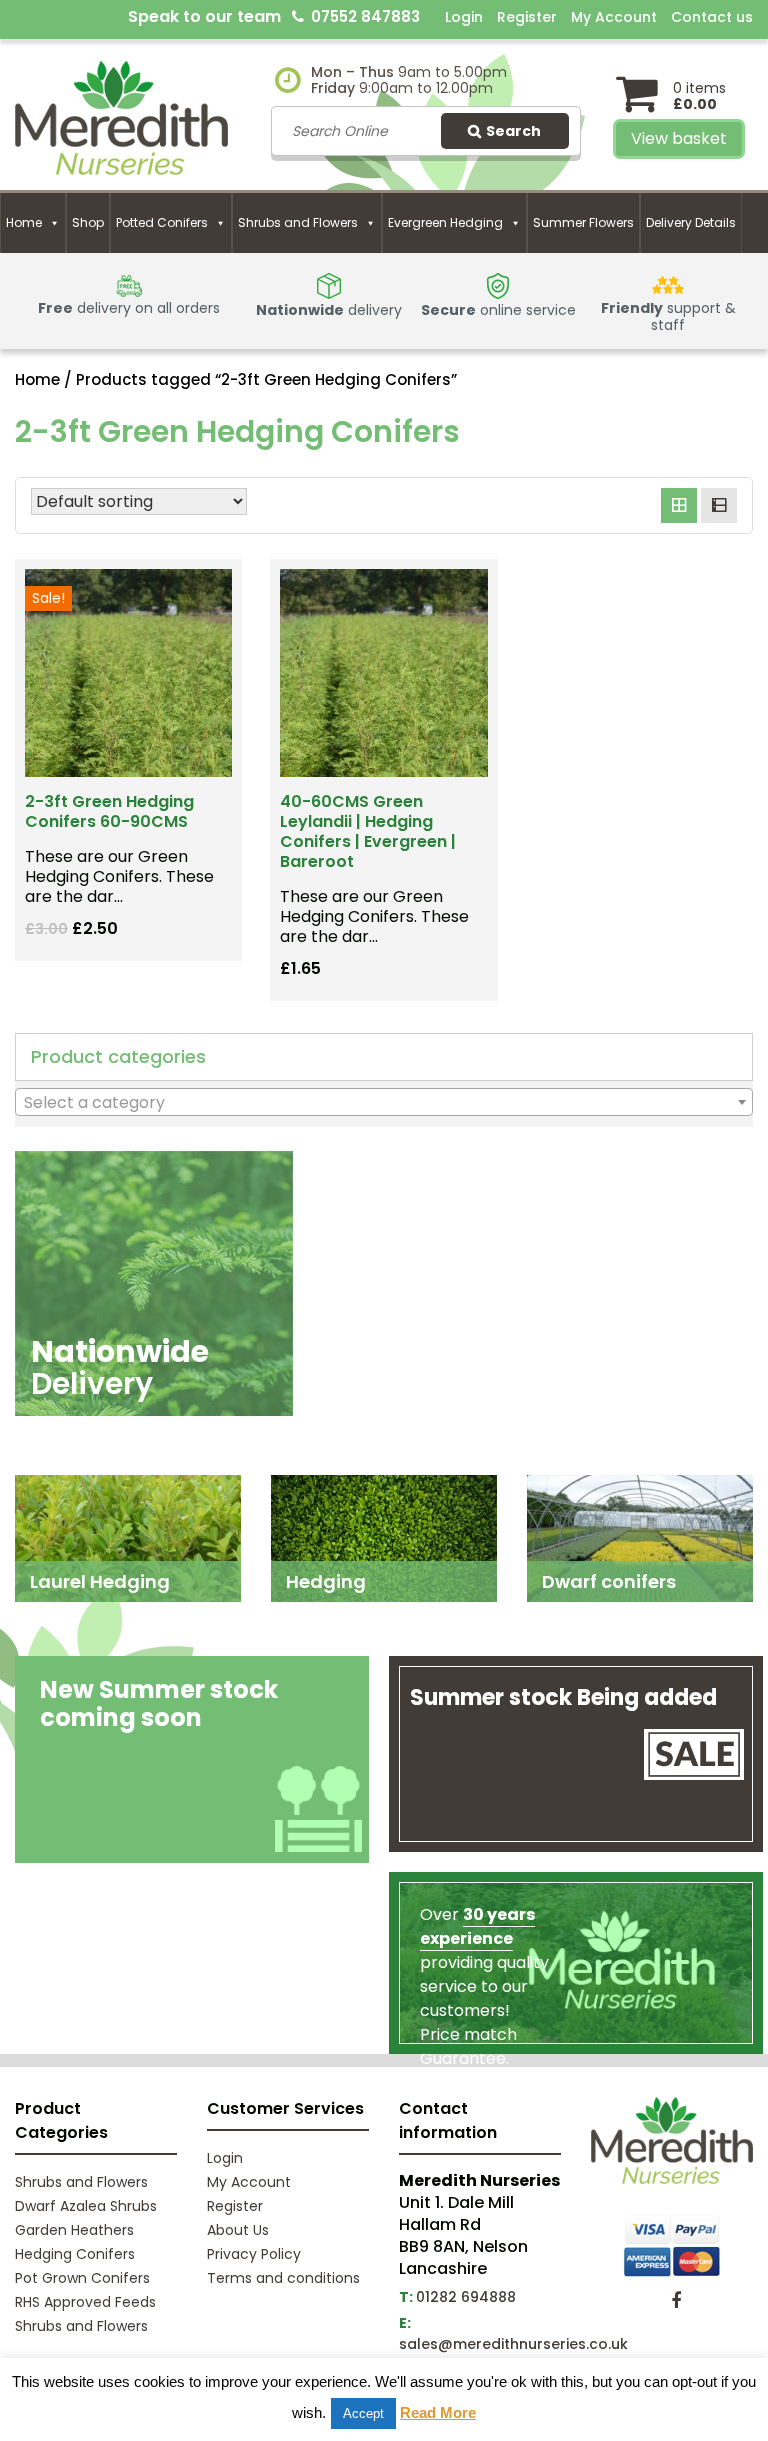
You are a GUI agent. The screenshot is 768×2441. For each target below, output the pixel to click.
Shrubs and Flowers (298, 222)
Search (513, 131)
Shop (88, 222)
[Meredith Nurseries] (121, 116)
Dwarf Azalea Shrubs (86, 2206)
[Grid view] (679, 506)
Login (464, 17)
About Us (238, 2230)
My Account (614, 17)
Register (527, 17)
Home (24, 222)
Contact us (712, 17)
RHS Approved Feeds (85, 2302)
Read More (438, 2412)
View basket (679, 138)
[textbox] (384, 1103)
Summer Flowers (583, 222)
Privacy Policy (254, 2254)
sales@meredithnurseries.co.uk (513, 2344)
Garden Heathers (74, 2230)
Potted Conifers (162, 222)
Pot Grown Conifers (82, 2278)
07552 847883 (365, 16)
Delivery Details (691, 222)
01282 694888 (466, 2297)
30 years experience (477, 1926)
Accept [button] (363, 2413)
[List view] (719, 506)
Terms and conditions (283, 2278)
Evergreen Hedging (445, 222)
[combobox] (384, 1102)
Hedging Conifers (75, 2254)
